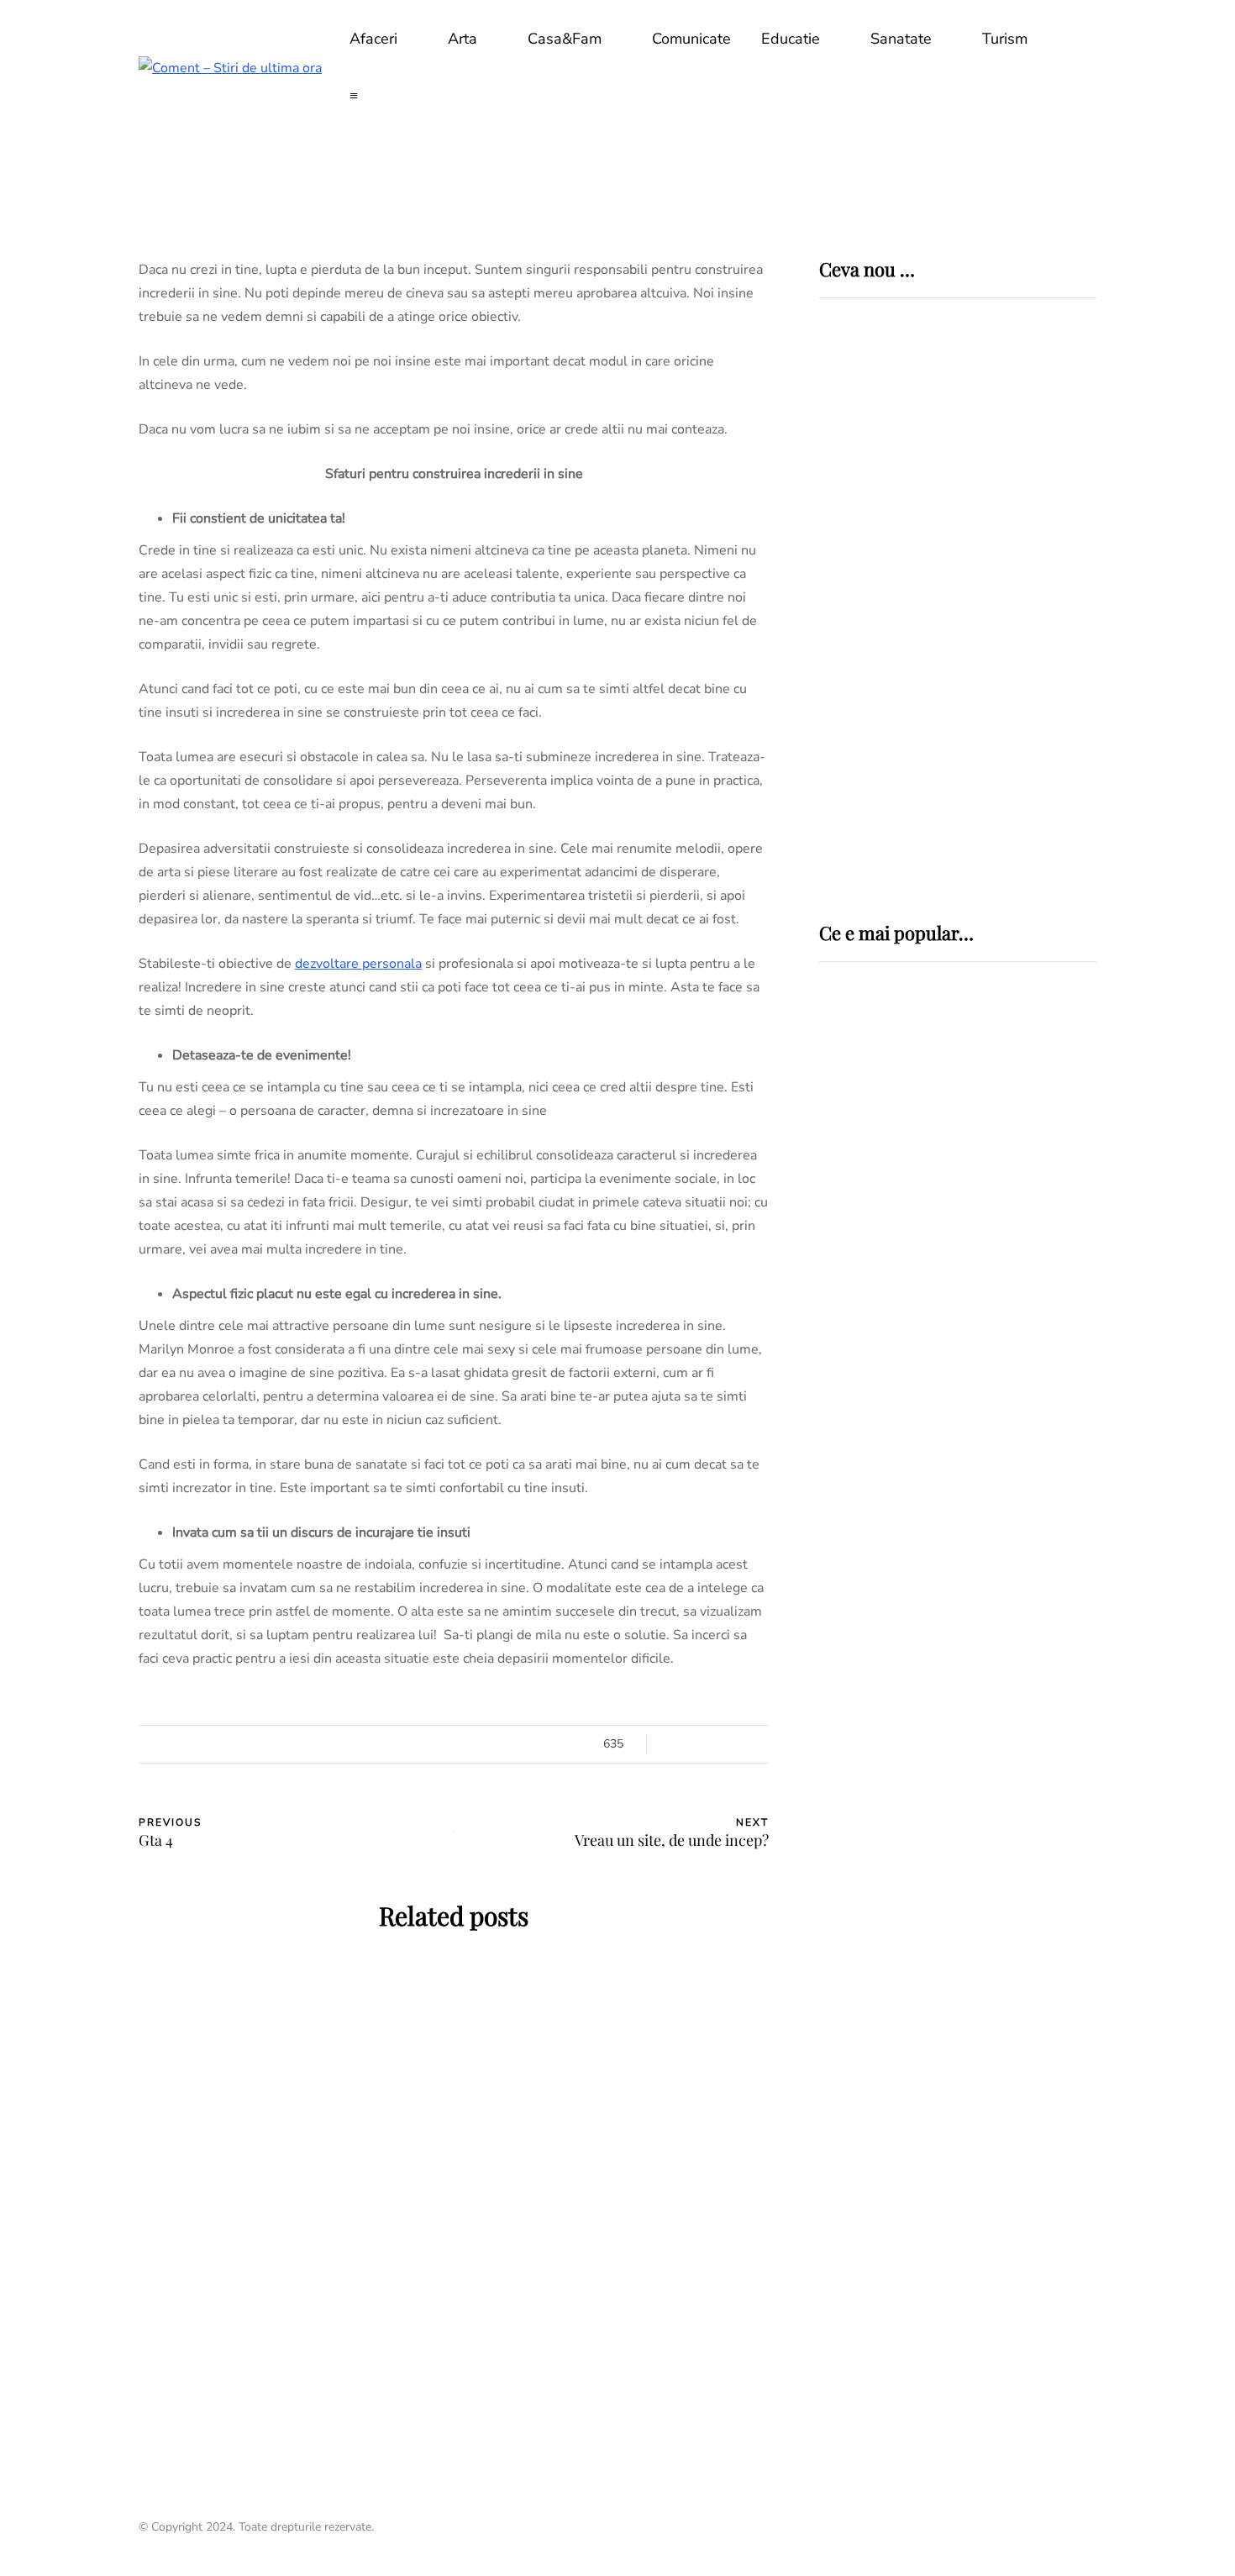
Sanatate (901, 39)
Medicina (878, 1107)
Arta (462, 39)
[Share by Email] (55, 1876)
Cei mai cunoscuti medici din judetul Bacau (951, 1732)
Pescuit (849, 1433)
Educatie (791, 39)
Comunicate (691, 39)
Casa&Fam (565, 39)
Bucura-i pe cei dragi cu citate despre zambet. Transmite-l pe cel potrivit (290, 2276)
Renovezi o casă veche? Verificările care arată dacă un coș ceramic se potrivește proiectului (1010, 443)
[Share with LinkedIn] (55, 1792)
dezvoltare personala (358, 964)
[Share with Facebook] (55, 1708)
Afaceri (373, 39)
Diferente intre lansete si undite (931, 1476)
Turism (1005, 39)
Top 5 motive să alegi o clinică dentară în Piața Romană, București (1009, 694)
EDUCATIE (197, 2084)
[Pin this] (55, 1834)
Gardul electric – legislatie (939, 1369)
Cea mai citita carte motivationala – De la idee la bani (618, 2118)
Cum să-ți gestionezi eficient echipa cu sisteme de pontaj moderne (1003, 812)
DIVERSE (849, 1338)
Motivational (283, 2084)
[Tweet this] (55, 1750)
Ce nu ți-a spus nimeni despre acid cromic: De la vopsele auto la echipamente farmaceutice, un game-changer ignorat (1013, 572)
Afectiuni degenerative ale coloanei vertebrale (937, 1260)
